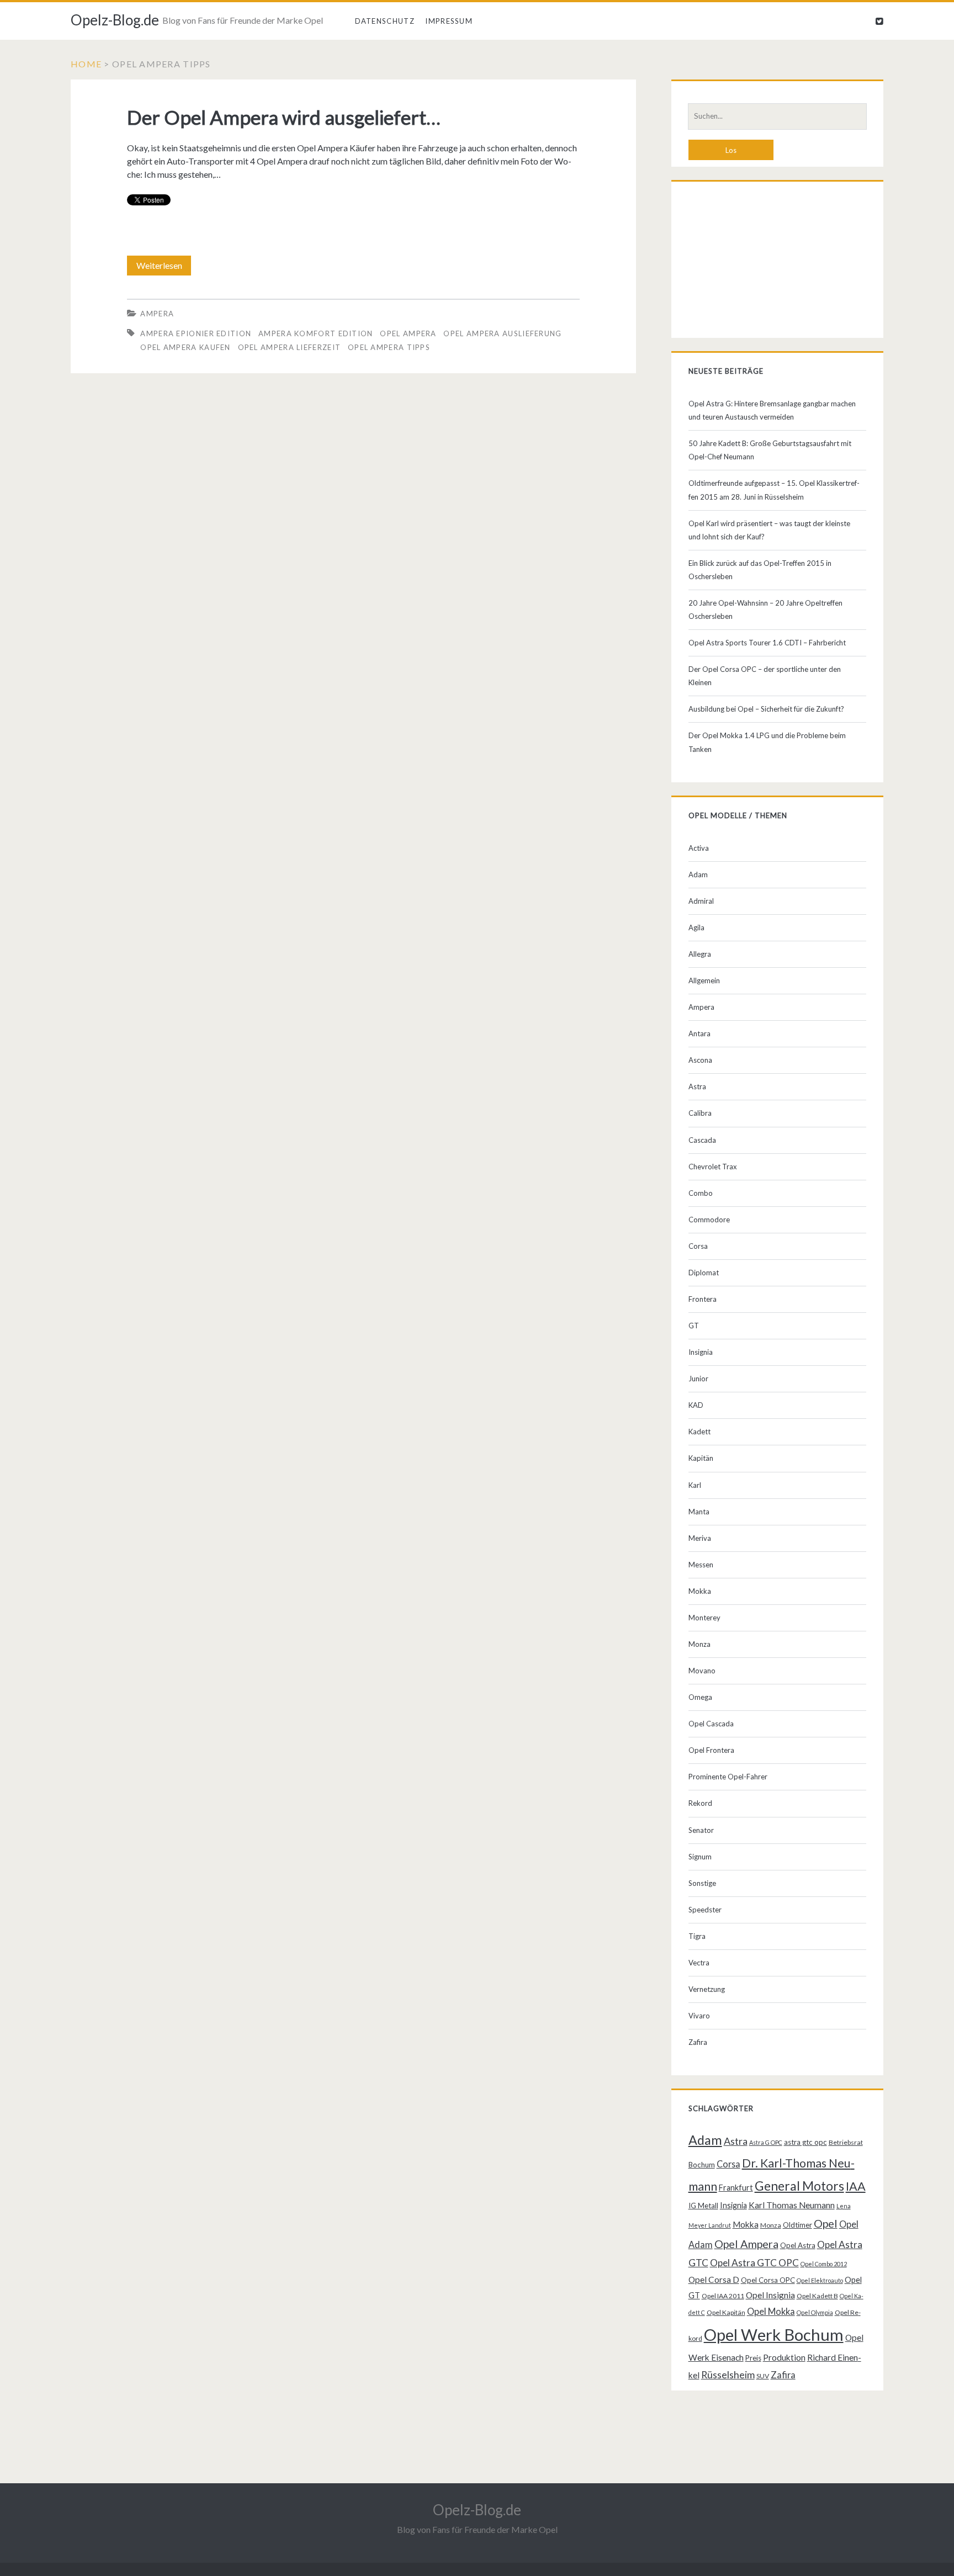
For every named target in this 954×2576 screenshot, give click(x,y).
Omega (700, 1697)
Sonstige (702, 1883)
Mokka (700, 1591)
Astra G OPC (766, 2142)
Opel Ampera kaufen (185, 347)
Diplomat (704, 1273)
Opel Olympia (815, 2312)
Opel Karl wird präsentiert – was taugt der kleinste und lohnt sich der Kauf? (769, 530)
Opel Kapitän (726, 2312)
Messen (701, 1565)
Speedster (705, 1910)
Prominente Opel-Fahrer (728, 1777)
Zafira (698, 2042)
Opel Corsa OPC (768, 2280)
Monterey (704, 1618)
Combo (701, 1193)
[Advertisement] (778, 262)
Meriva (700, 1538)
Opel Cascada (711, 1724)
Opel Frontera (711, 1750)
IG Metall (703, 2206)
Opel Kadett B (817, 2296)
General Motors (799, 2186)
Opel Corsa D (714, 2280)
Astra (697, 1086)
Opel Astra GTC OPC (754, 2263)
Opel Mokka (771, 2311)
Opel (826, 2223)
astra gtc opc (805, 2142)
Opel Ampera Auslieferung (502, 333)
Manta (699, 1512)
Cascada (702, 1140)
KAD (696, 1405)
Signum (700, 1857)
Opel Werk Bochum (774, 2334)
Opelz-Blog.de (115, 20)
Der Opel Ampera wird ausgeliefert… (284, 117)
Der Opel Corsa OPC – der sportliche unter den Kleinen (765, 676)
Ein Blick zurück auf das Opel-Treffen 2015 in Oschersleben (760, 570)
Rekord (700, 1803)
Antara (699, 1033)
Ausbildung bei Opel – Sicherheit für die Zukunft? (766, 709)
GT (694, 1326)
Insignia (701, 1352)
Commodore (709, 1220)
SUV (763, 2376)
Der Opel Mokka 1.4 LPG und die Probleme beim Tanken (767, 742)
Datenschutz (385, 21)
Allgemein (704, 980)
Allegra (700, 954)
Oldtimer (797, 2225)
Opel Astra (798, 2245)
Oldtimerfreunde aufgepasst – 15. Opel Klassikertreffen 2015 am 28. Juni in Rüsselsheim (774, 490)
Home (86, 64)
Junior (698, 1379)
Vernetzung (707, 1989)
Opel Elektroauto (820, 2280)
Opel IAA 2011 (723, 2296)
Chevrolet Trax (713, 1167)
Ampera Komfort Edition (316, 333)
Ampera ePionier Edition (196, 333)
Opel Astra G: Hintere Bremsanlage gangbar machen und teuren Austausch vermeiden (772, 410)
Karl (695, 1485)
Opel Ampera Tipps (389, 347)
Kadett (699, 1432)
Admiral (701, 901)
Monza (699, 1644)
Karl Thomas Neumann (792, 2205)
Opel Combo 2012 (824, 2264)
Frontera (703, 1299)
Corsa (698, 1246)
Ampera (157, 314)
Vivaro (699, 2016)
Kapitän (701, 1458)
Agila (696, 927)
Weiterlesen (163, 268)
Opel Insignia (770, 2295)
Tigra (697, 1936)
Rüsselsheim (728, 2374)
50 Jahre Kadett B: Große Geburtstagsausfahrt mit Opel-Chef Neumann (770, 450)
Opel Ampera (408, 333)
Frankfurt (736, 2188)
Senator (701, 1830)
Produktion (784, 2357)
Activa (699, 848)
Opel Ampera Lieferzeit (290, 347)
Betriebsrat (846, 2142)
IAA (856, 2186)
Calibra (700, 1113)
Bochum (702, 2165)
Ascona (700, 1060)
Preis (753, 2358)
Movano (702, 1671)
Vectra (699, 1963)
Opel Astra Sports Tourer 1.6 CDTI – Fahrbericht (767, 643)
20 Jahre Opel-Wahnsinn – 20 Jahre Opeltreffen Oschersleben (765, 609)
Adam (698, 874)
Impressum (449, 21)
